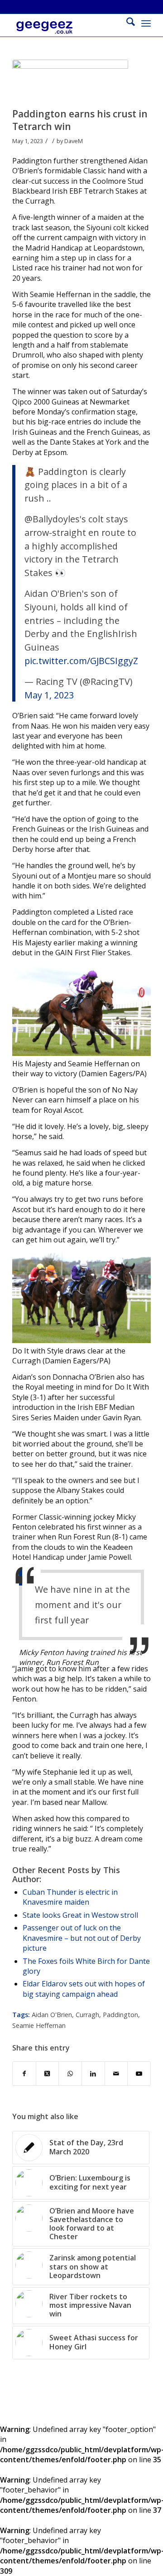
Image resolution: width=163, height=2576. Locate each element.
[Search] (126, 23)
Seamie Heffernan (39, 2025)
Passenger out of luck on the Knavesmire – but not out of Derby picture (82, 1938)
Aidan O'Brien (52, 2015)
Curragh (87, 2015)
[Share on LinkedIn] (93, 2074)
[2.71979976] (70, 81)
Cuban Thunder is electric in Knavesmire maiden (70, 1897)
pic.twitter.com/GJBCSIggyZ (81, 661)
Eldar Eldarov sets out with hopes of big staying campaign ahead (84, 1989)
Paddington (120, 2015)
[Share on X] (48, 2074)
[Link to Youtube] (139, 2074)
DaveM (74, 141)
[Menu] (146, 23)
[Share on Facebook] (24, 2074)
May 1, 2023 (49, 695)
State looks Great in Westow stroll (80, 1915)
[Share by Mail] (116, 2074)
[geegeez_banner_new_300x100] (68, 32)
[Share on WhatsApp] (70, 2074)
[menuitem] (126, 23)
